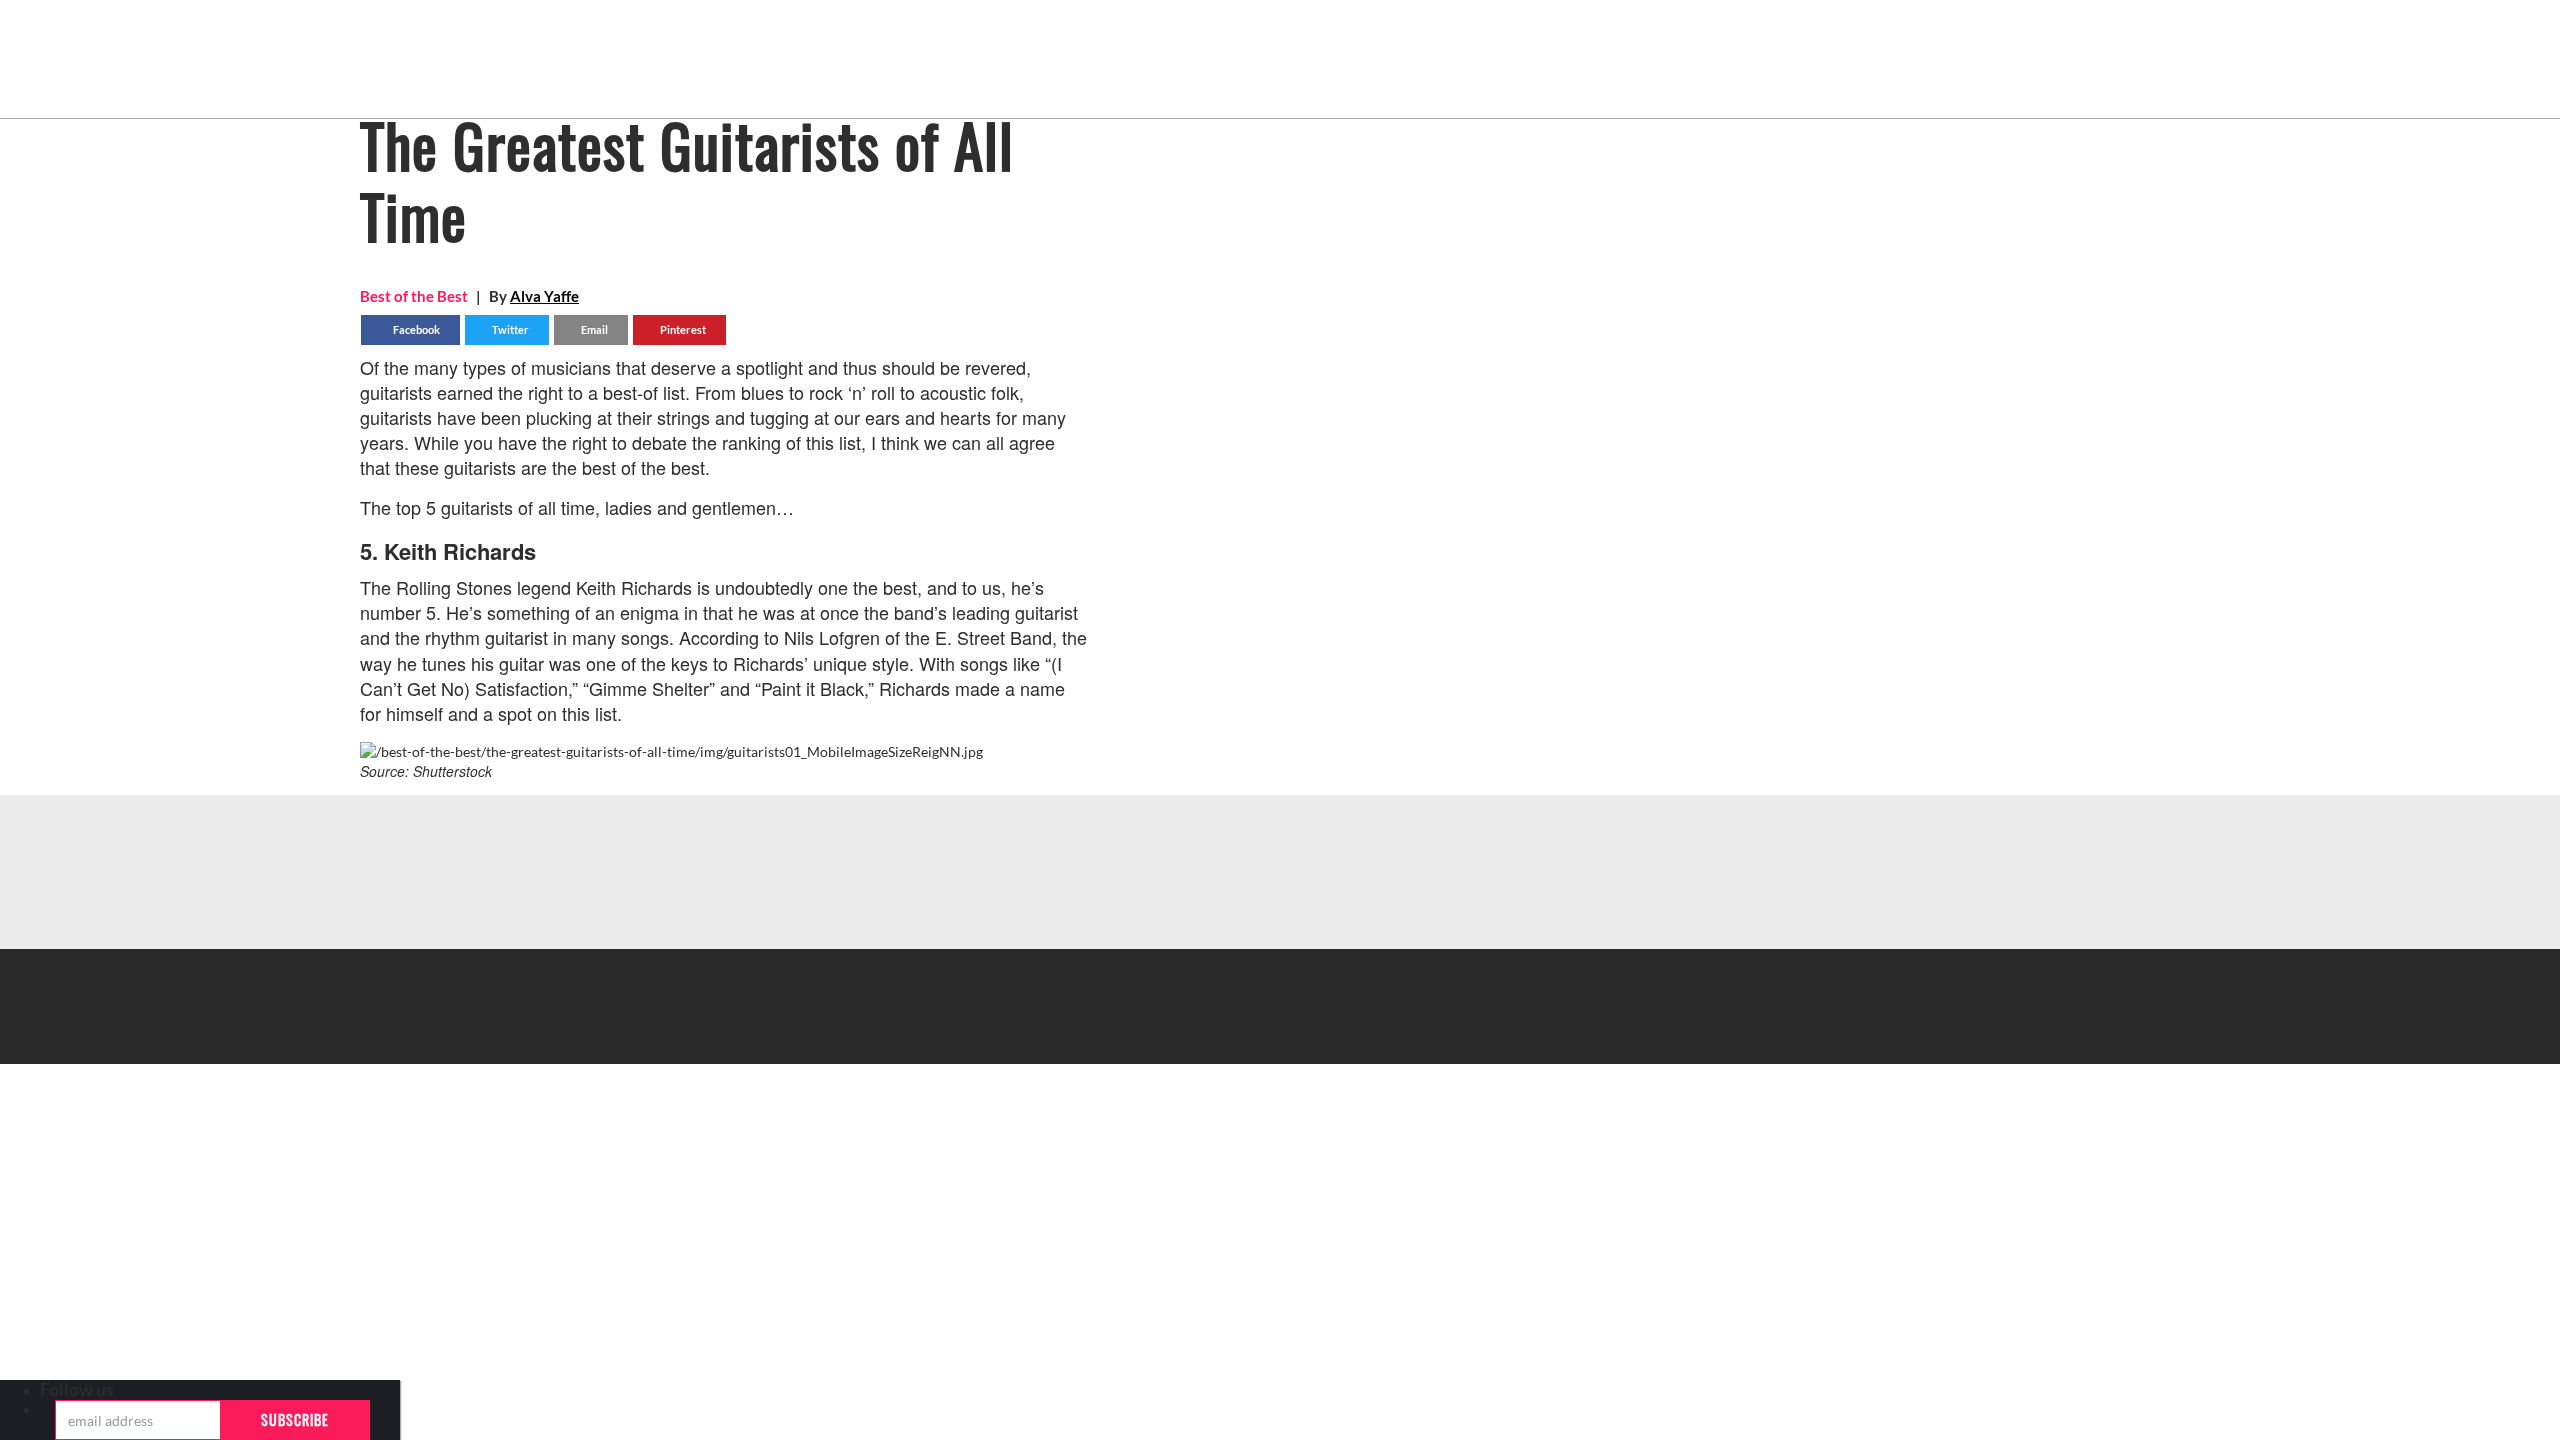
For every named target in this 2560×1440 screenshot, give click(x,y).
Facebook (415, 329)
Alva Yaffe (544, 296)
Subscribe (295, 1419)
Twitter (509, 329)
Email (593, 329)
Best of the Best (414, 296)
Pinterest (682, 329)
